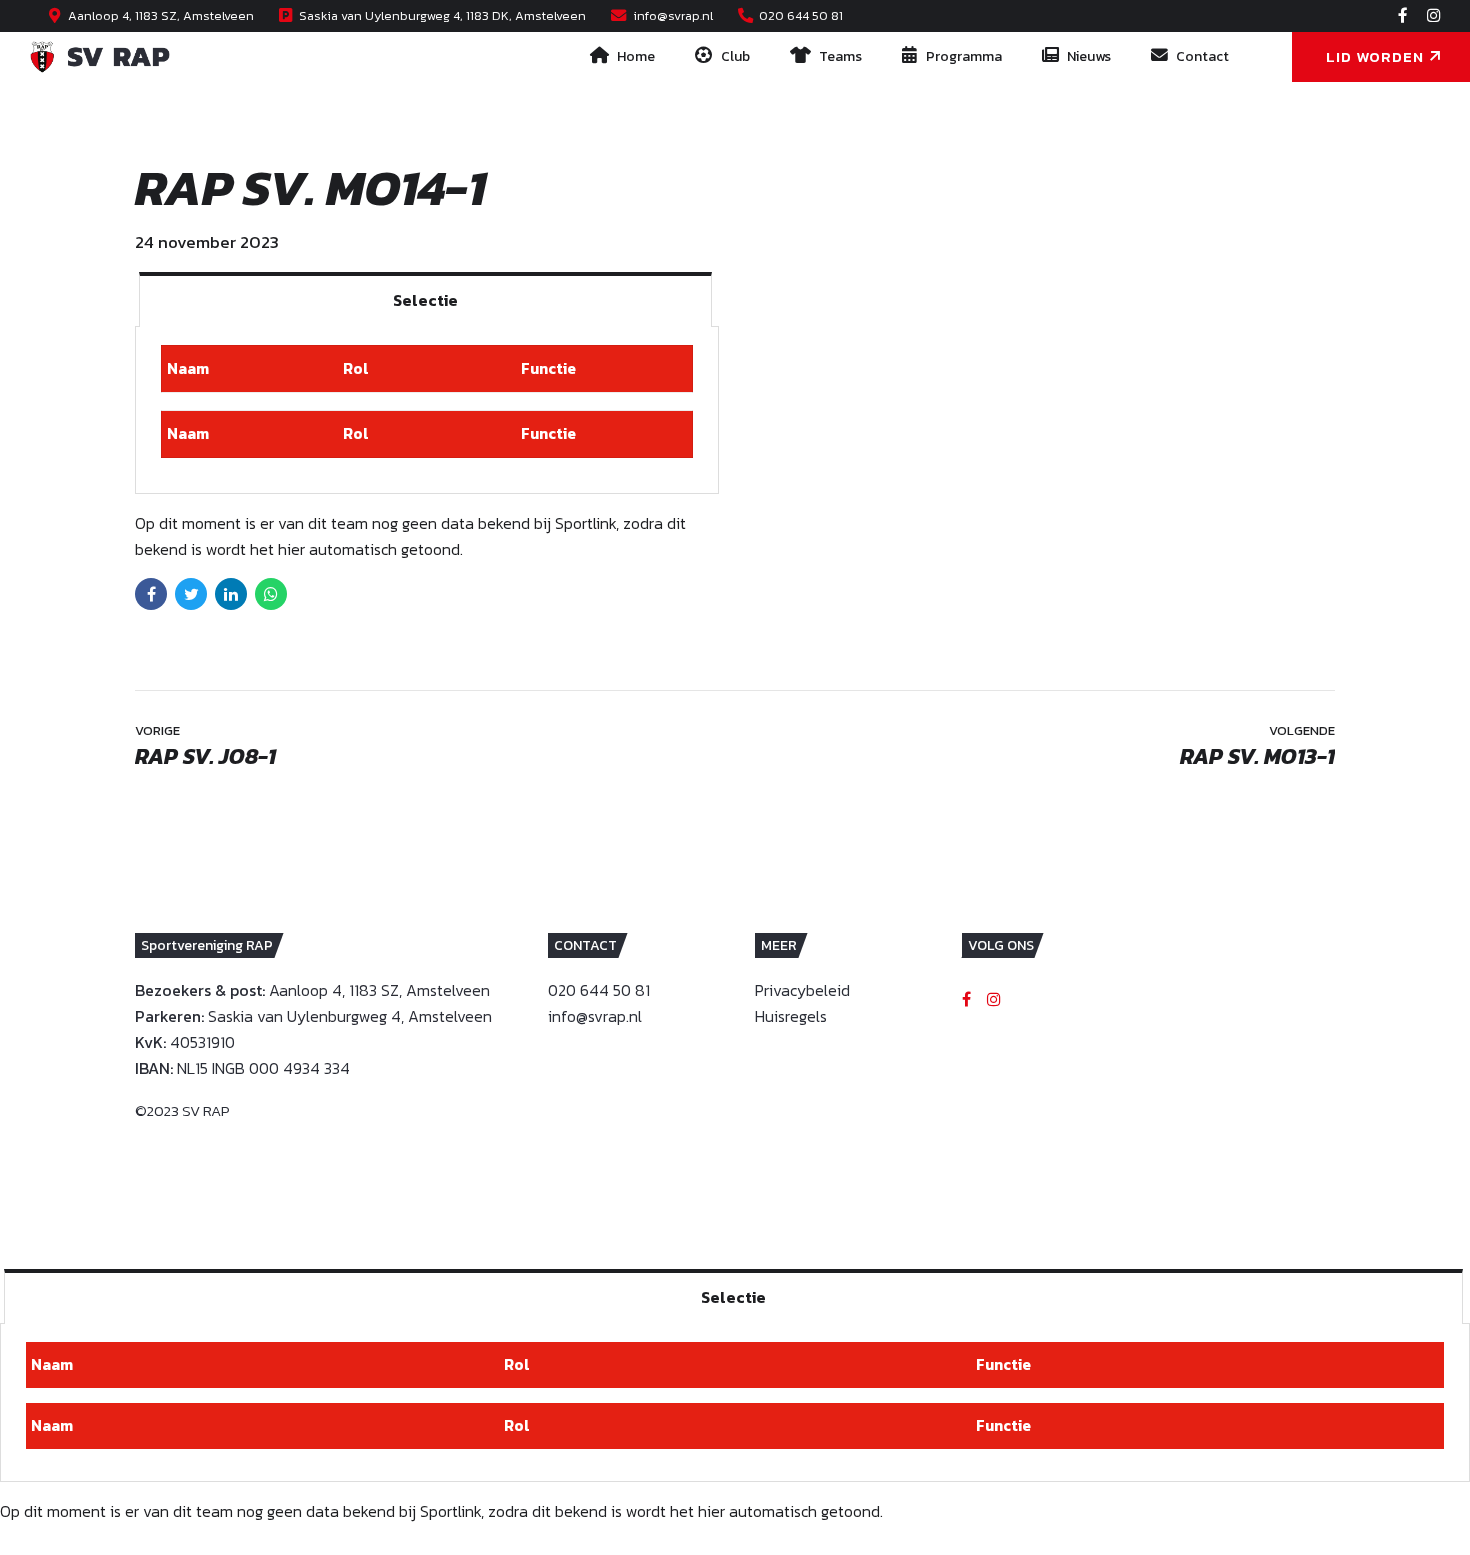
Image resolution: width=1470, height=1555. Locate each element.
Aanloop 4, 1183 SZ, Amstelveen (379, 990)
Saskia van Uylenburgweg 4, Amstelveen (350, 1016)
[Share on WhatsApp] (271, 594)
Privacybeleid (802, 990)
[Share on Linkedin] (231, 594)
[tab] (425, 299)
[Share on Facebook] (151, 594)
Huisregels (791, 1016)
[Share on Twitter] (191, 594)
